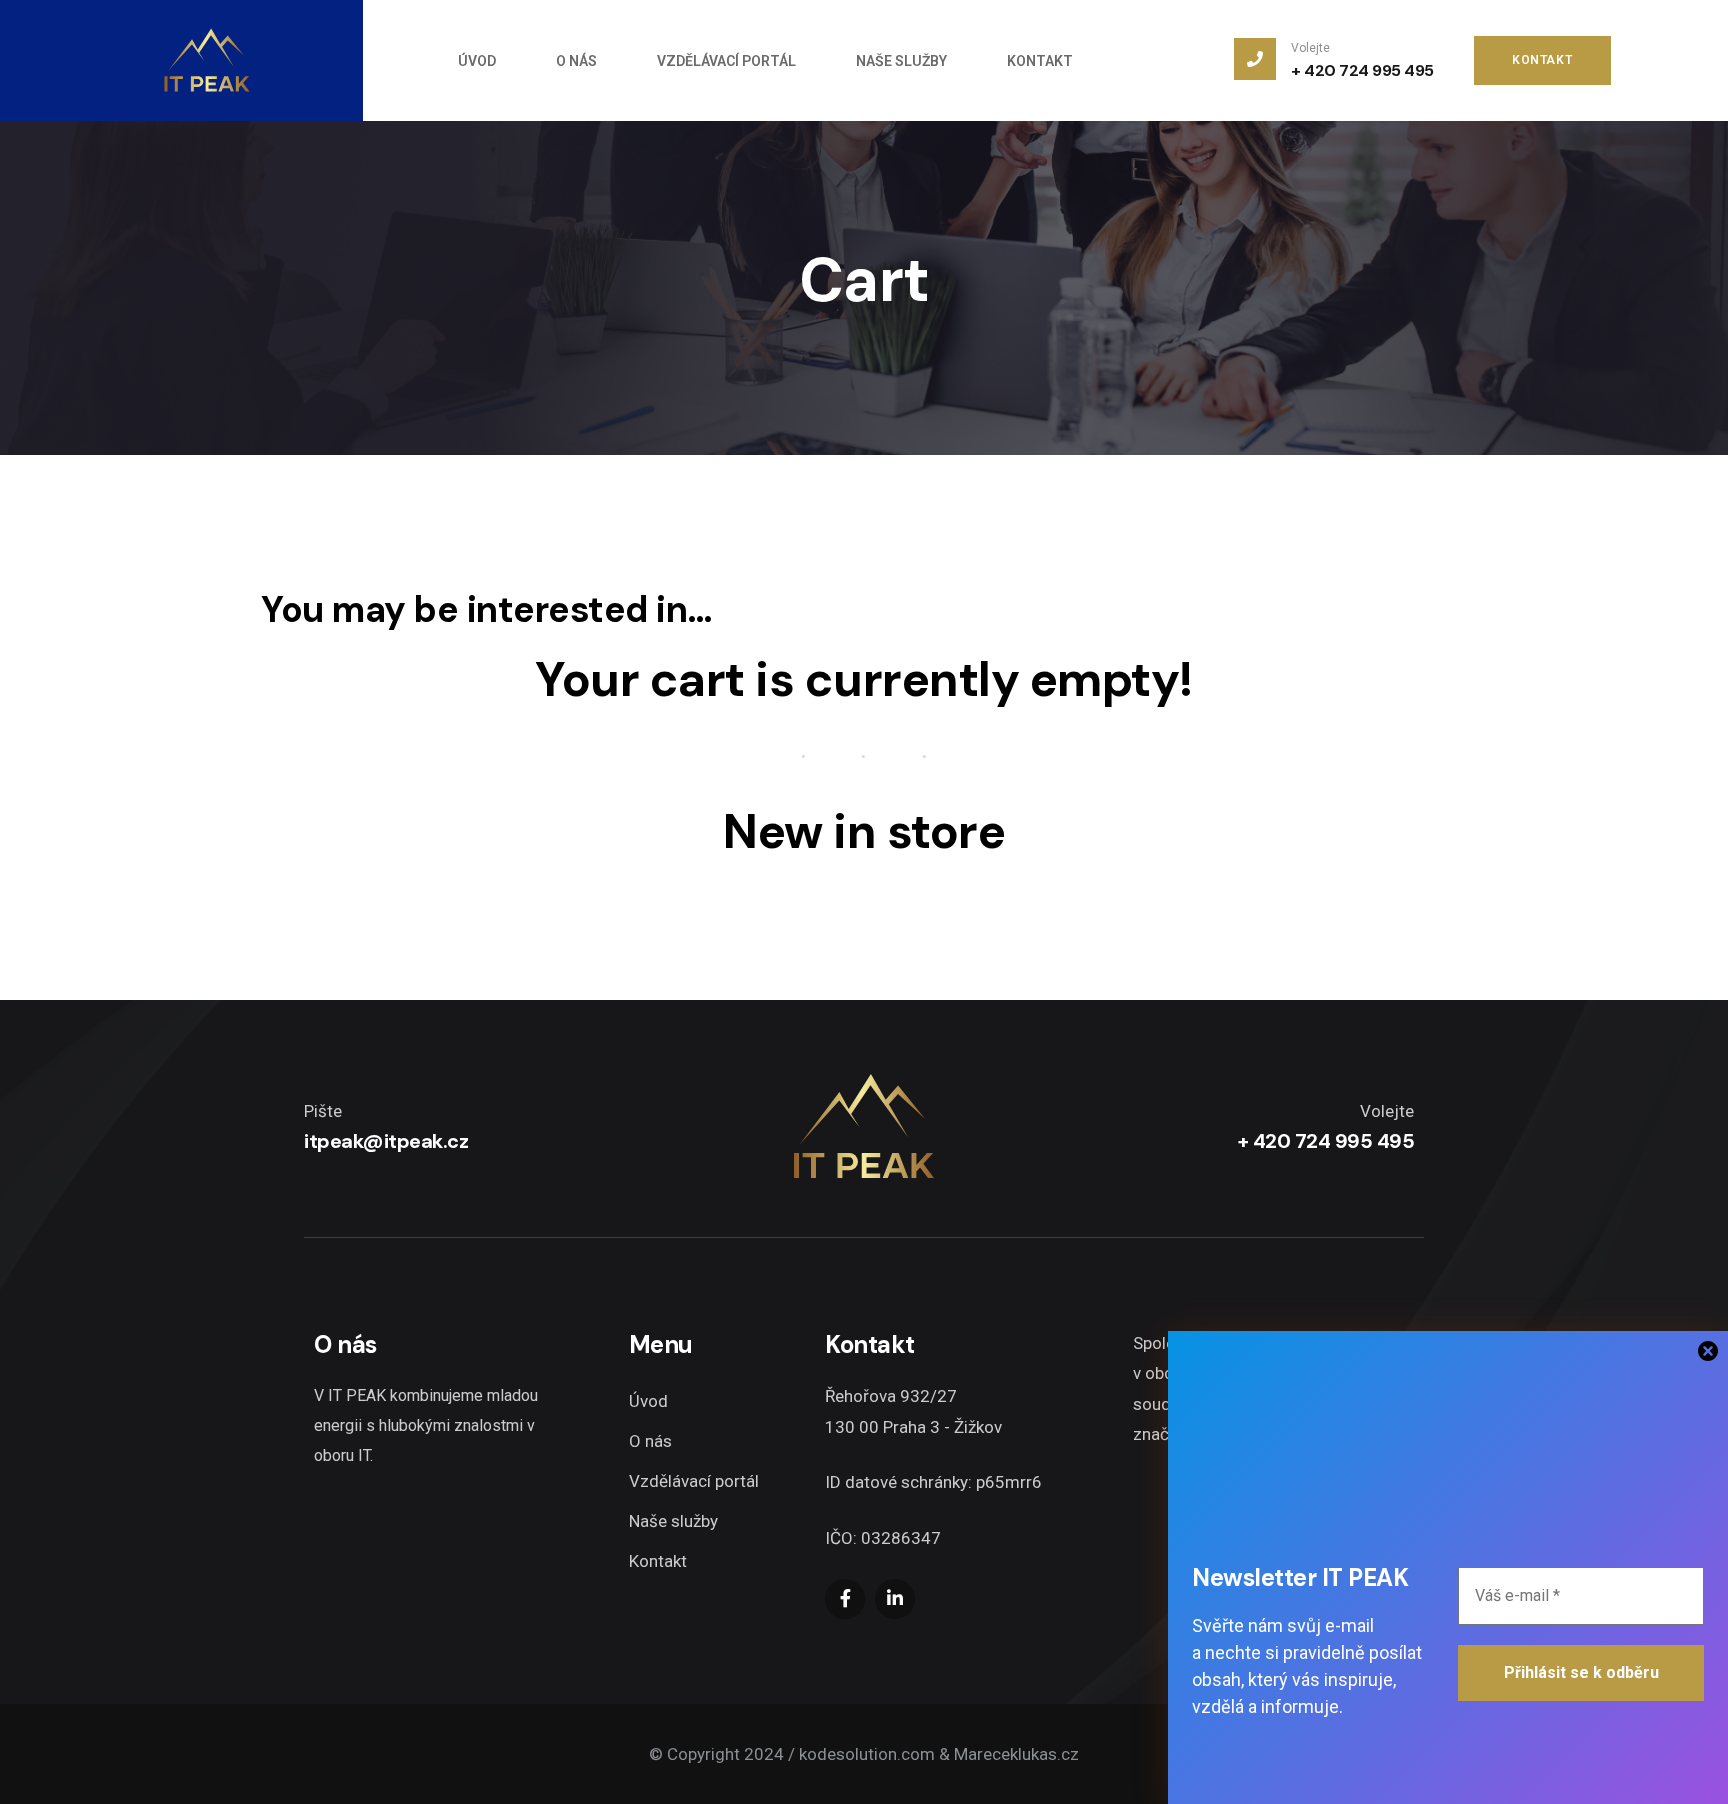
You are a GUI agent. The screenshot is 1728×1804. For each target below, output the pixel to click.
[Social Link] (845, 1599)
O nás (650, 1441)
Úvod (648, 1401)
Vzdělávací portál (694, 1481)
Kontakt (658, 1561)
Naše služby (673, 1521)
